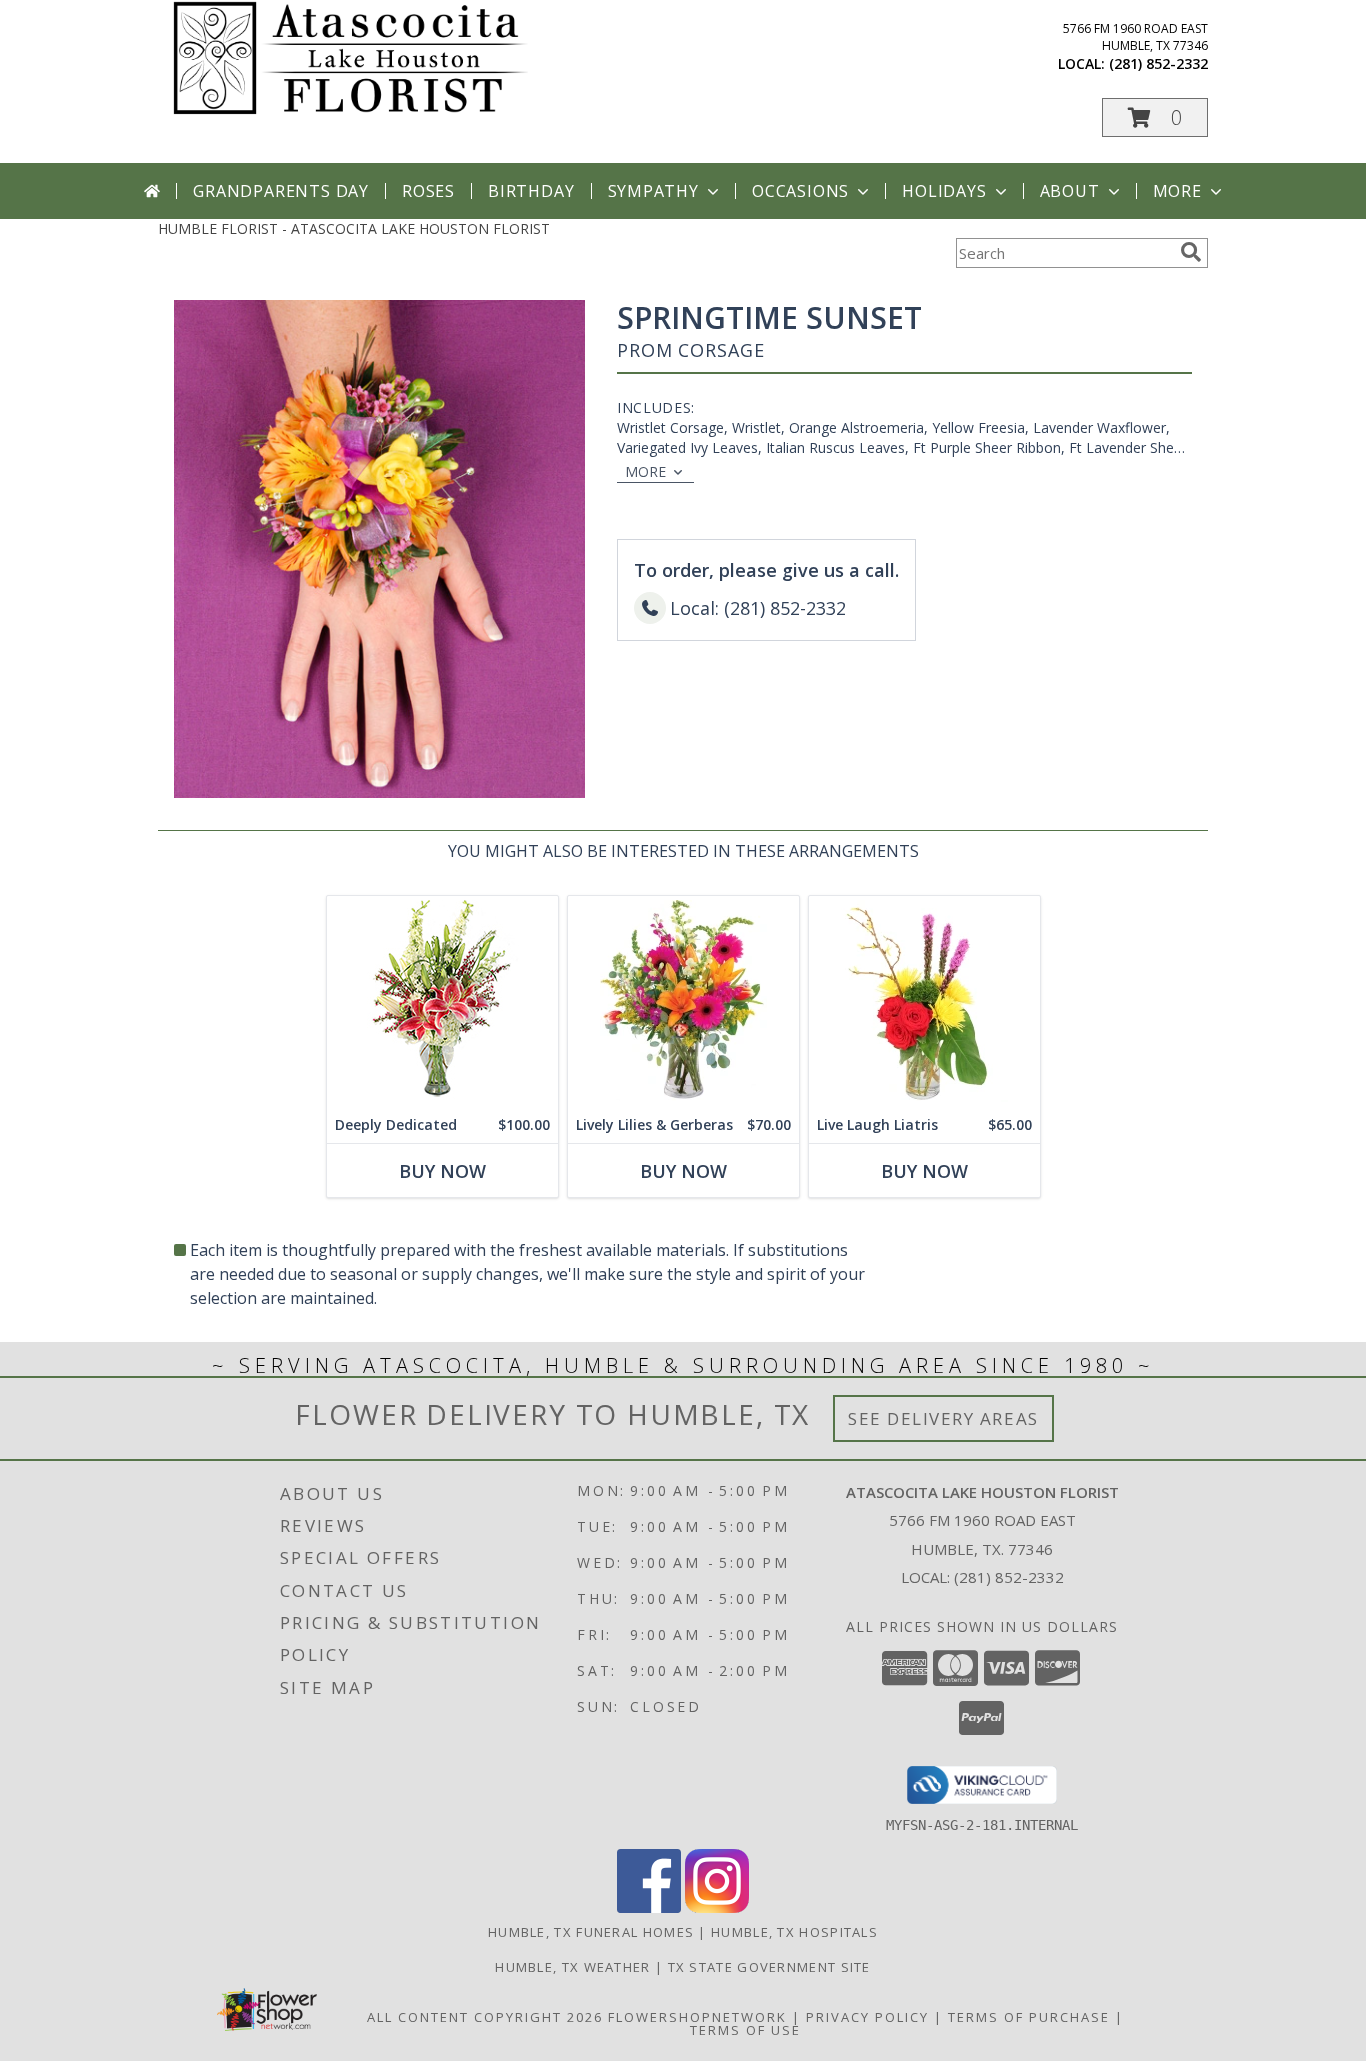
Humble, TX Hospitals (794, 1932)
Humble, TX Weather (572, 1967)
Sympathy (653, 191)
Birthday (531, 191)
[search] (1191, 252)
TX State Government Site (769, 1967)
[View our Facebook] (649, 1907)
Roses (428, 191)
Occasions (800, 191)
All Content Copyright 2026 (485, 2017)
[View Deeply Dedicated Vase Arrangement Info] (442, 1001)
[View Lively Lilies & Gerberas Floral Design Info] (683, 1001)
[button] (1155, 117)
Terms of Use (745, 2030)
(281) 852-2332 (1158, 63)
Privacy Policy (867, 2017)
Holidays (944, 191)
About (1070, 191)
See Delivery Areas (943, 1418)
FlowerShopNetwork (697, 2017)
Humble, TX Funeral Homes (591, 1932)
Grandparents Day (281, 191)
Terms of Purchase (1029, 2017)
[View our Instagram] (717, 1907)
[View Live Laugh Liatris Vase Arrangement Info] (924, 1001)
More (1177, 191)
